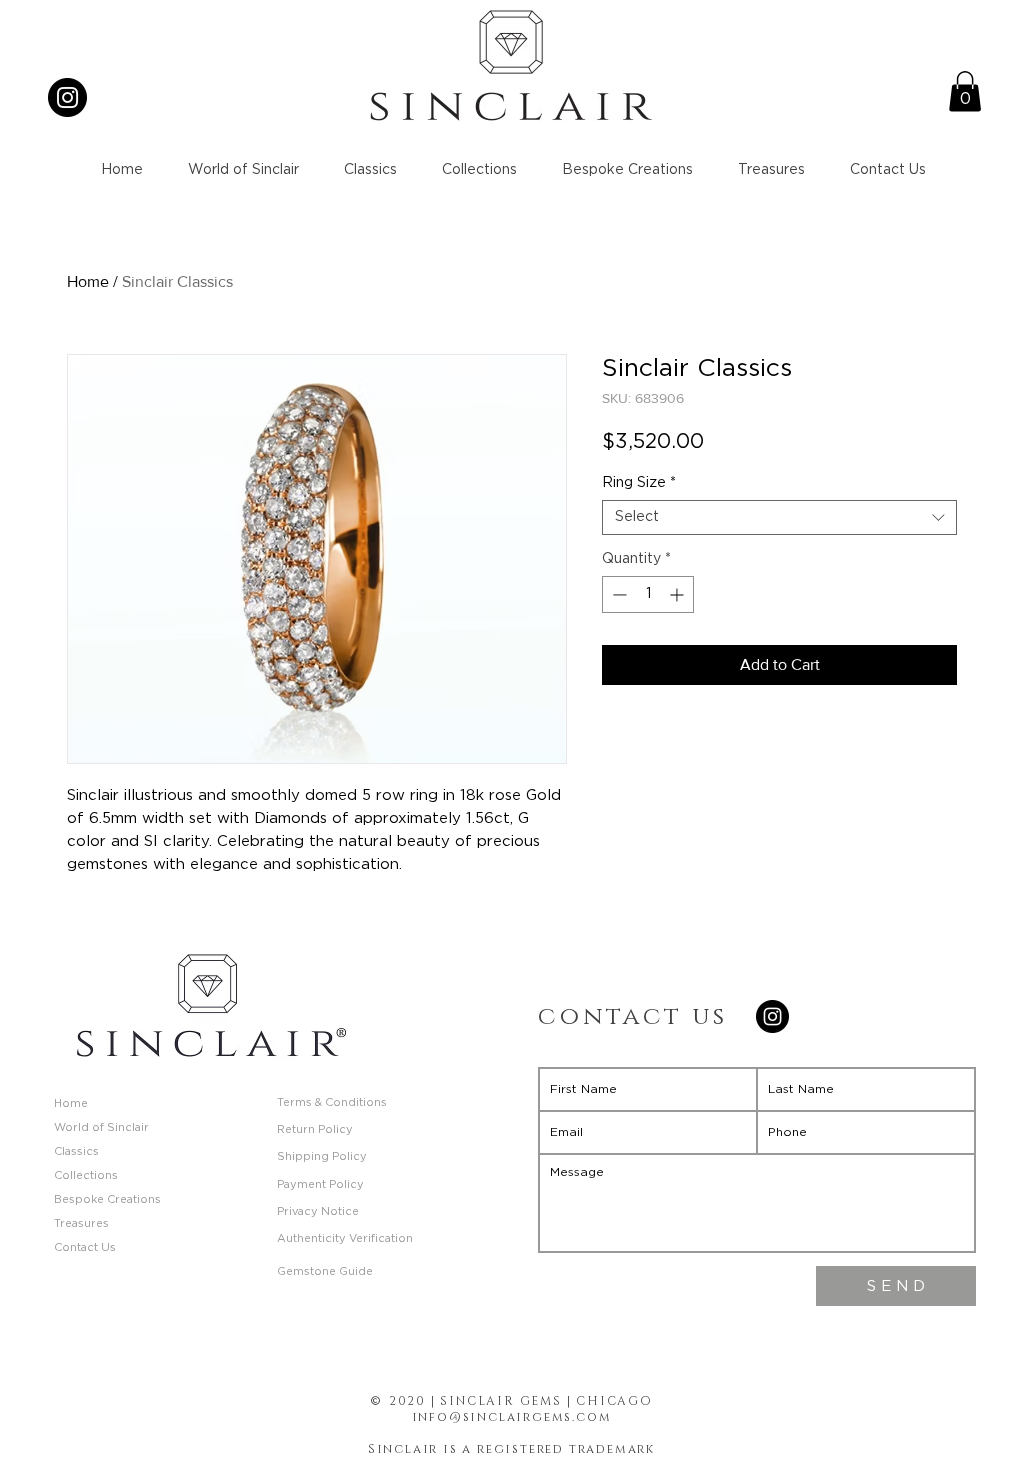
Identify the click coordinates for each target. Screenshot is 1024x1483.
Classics (76, 1151)
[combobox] (779, 517)
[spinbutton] (648, 594)
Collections (86, 1175)
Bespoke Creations (107, 1199)
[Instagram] (67, 97)
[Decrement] (617, 594)
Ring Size (639, 483)
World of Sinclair (101, 1127)
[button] (965, 91)
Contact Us (85, 1247)
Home (88, 281)
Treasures (81, 1223)
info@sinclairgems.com (512, 1417)
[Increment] (678, 594)
